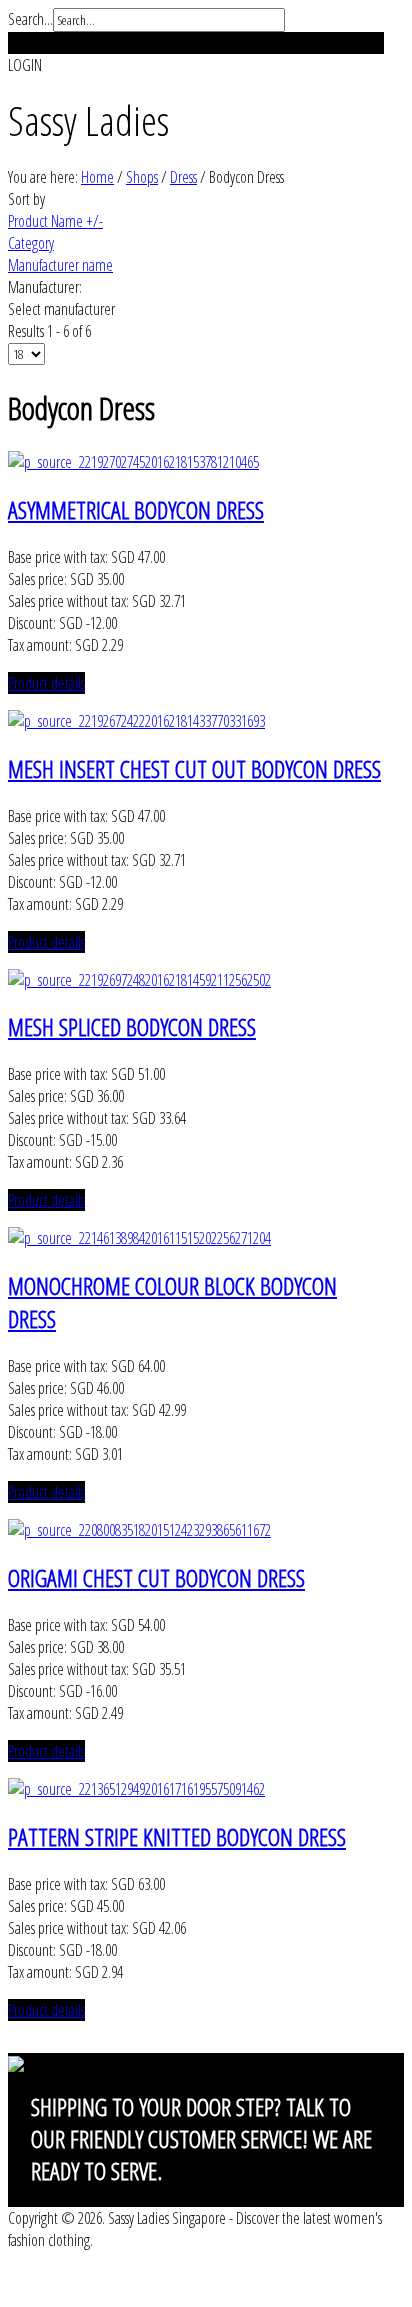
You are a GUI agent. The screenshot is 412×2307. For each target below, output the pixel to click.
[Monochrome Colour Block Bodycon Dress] (139, 1238)
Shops (142, 177)
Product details (46, 683)
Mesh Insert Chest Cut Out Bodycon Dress (194, 768)
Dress (183, 177)
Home (97, 177)
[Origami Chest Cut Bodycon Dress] (139, 1530)
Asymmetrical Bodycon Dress (136, 509)
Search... (30, 19)
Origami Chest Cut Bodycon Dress (156, 1577)
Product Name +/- (55, 221)
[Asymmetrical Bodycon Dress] (133, 462)
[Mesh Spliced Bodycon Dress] (139, 980)
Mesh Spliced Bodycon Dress (132, 1026)
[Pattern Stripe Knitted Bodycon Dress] (136, 1789)
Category (31, 243)
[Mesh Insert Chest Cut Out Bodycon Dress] (136, 721)
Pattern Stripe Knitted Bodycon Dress (177, 1836)
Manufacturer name (60, 265)
